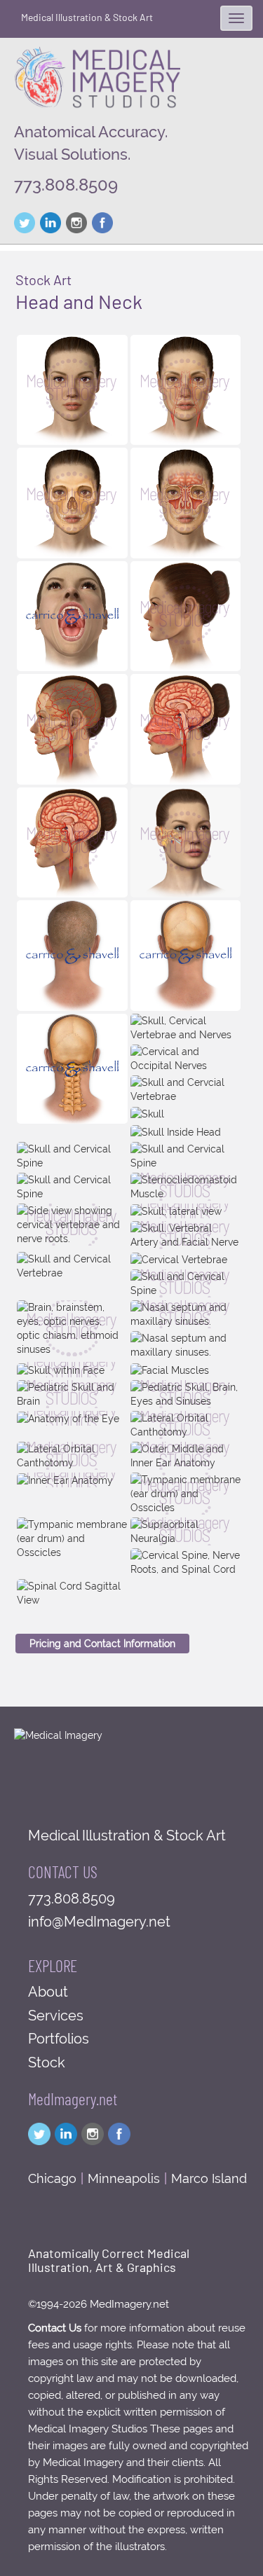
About (48, 1992)
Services (56, 2016)
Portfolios (59, 2039)
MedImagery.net (73, 2099)
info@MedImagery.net (99, 1922)
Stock (47, 2062)
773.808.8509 (66, 185)
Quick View (72, 431)
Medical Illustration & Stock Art (87, 17)
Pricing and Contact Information (102, 1644)
